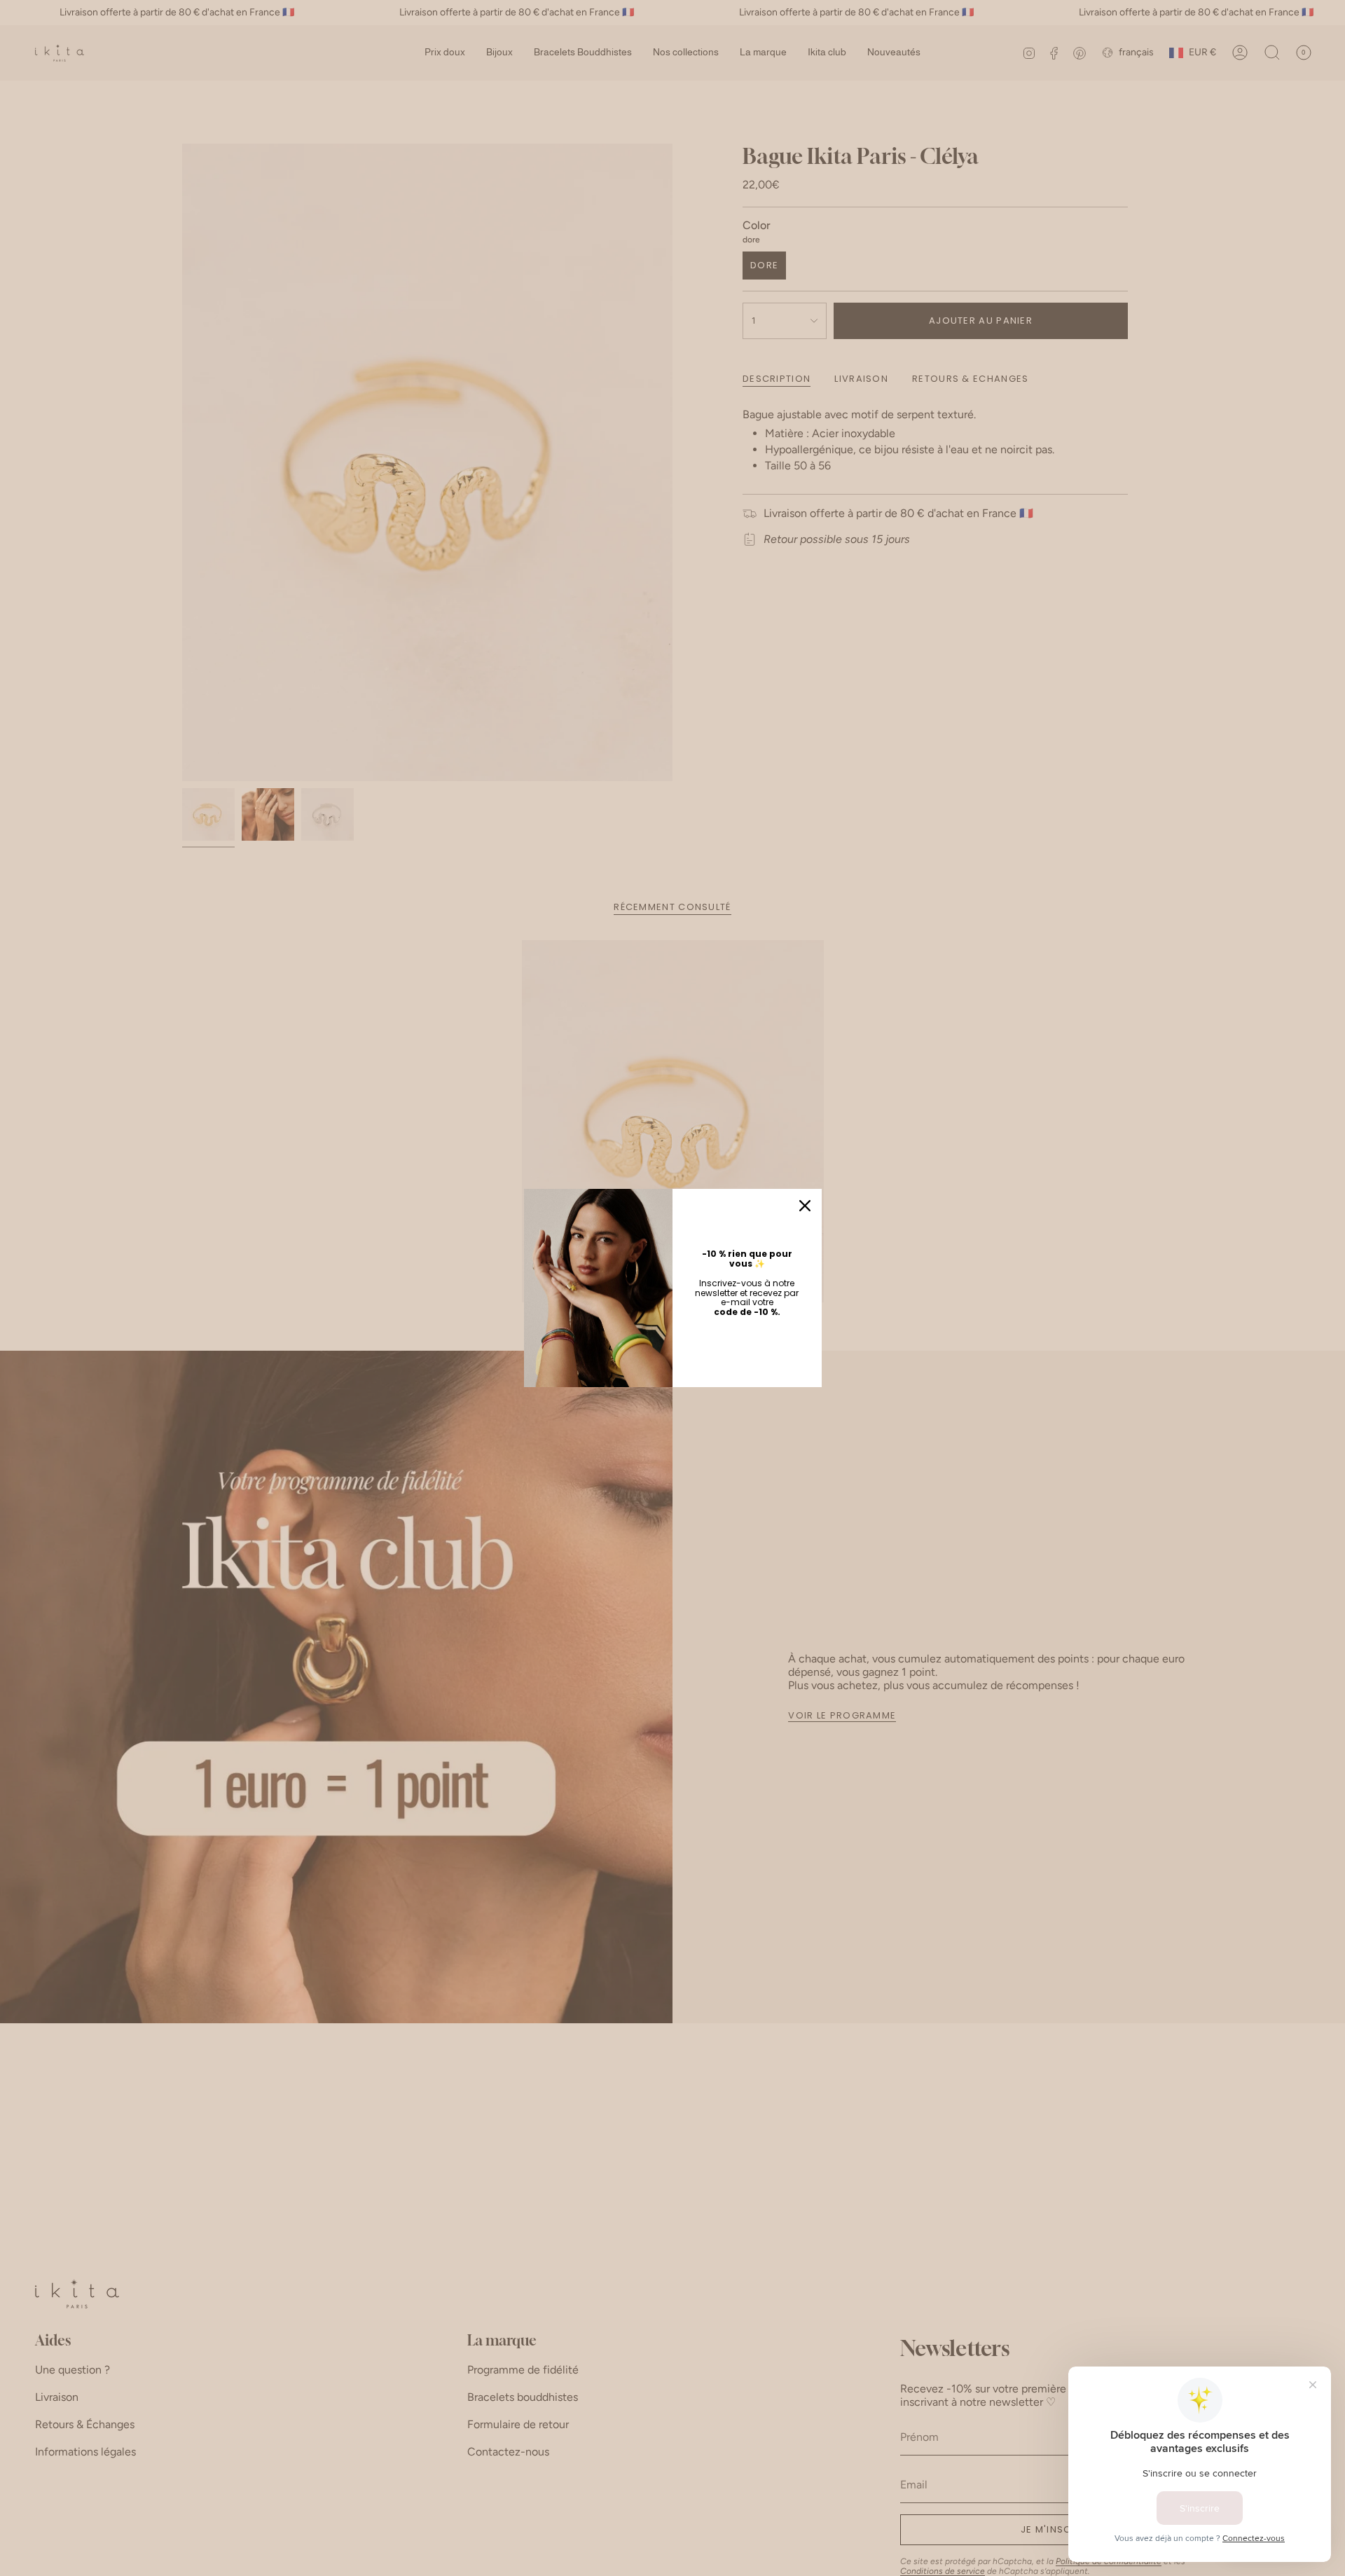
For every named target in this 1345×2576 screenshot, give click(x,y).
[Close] (805, 1206)
